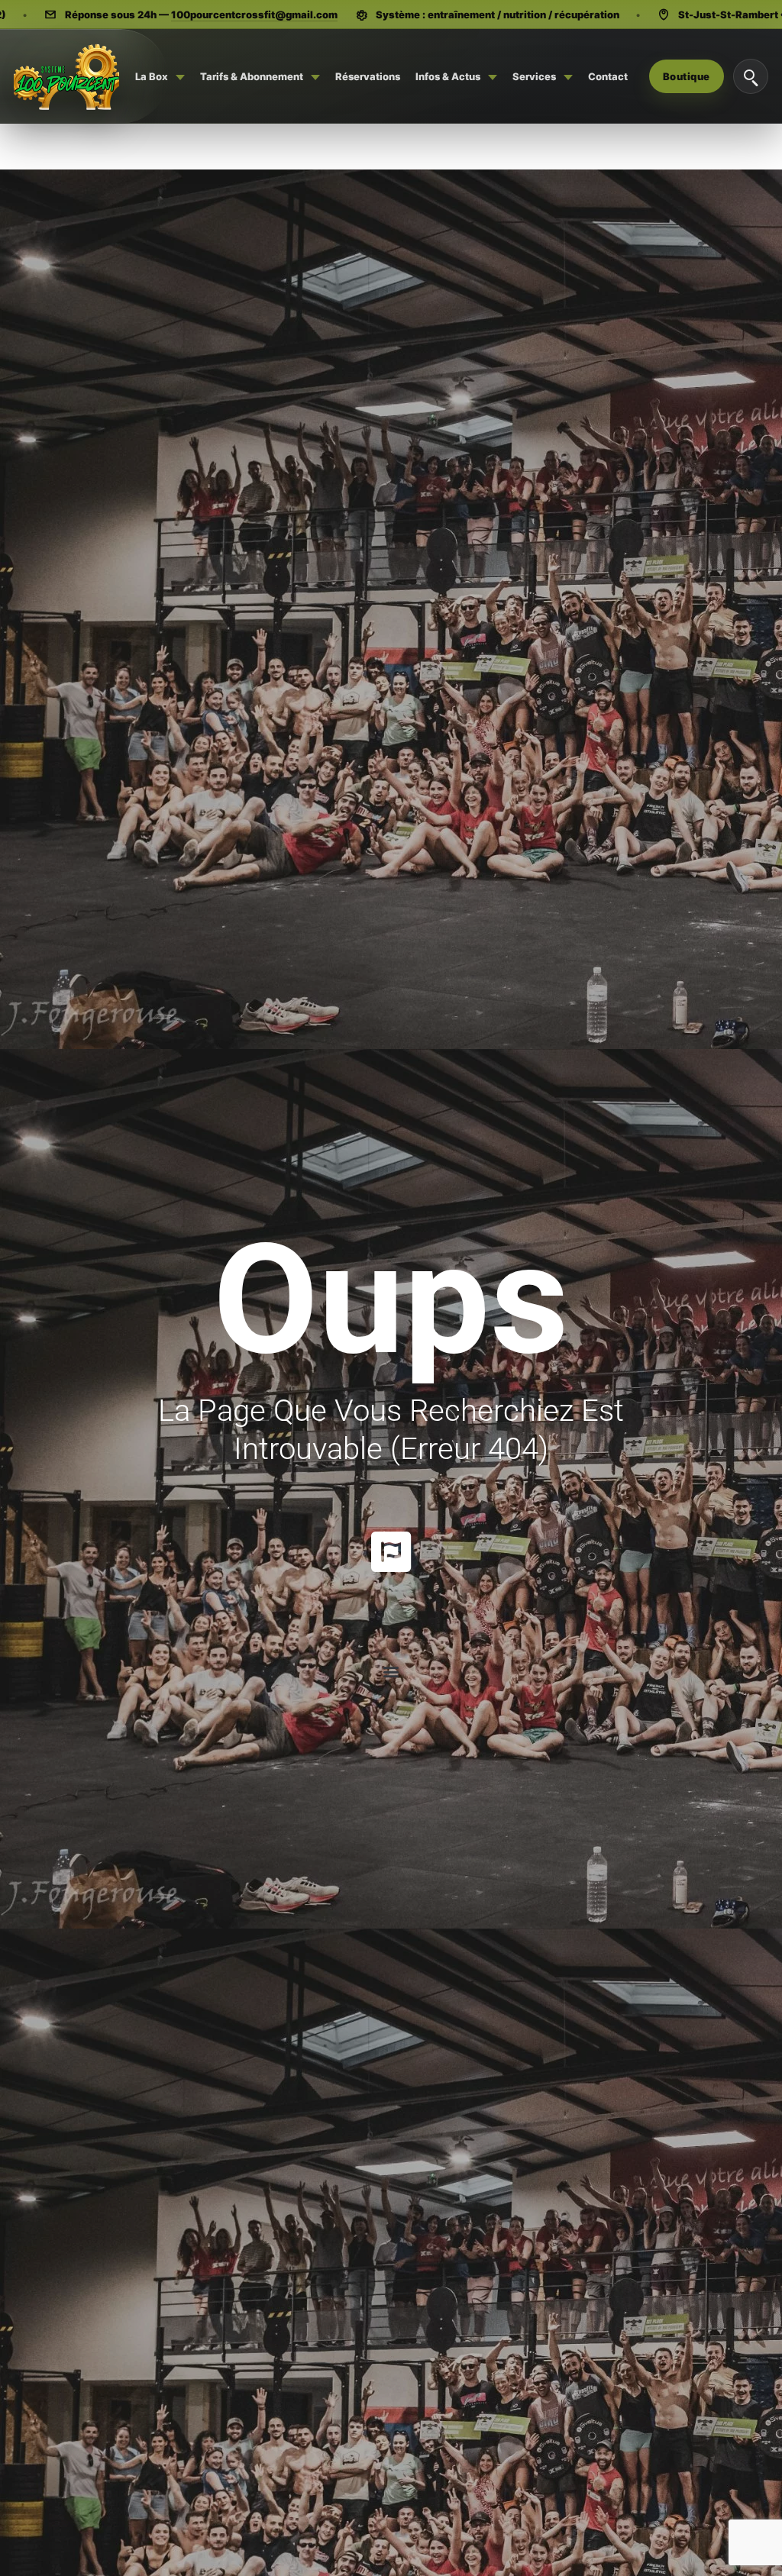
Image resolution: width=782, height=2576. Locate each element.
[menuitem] (160, 76)
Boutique (687, 76)
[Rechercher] (751, 76)
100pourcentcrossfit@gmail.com (254, 15)
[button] (391, 1672)
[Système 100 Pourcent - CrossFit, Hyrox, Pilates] (66, 76)
